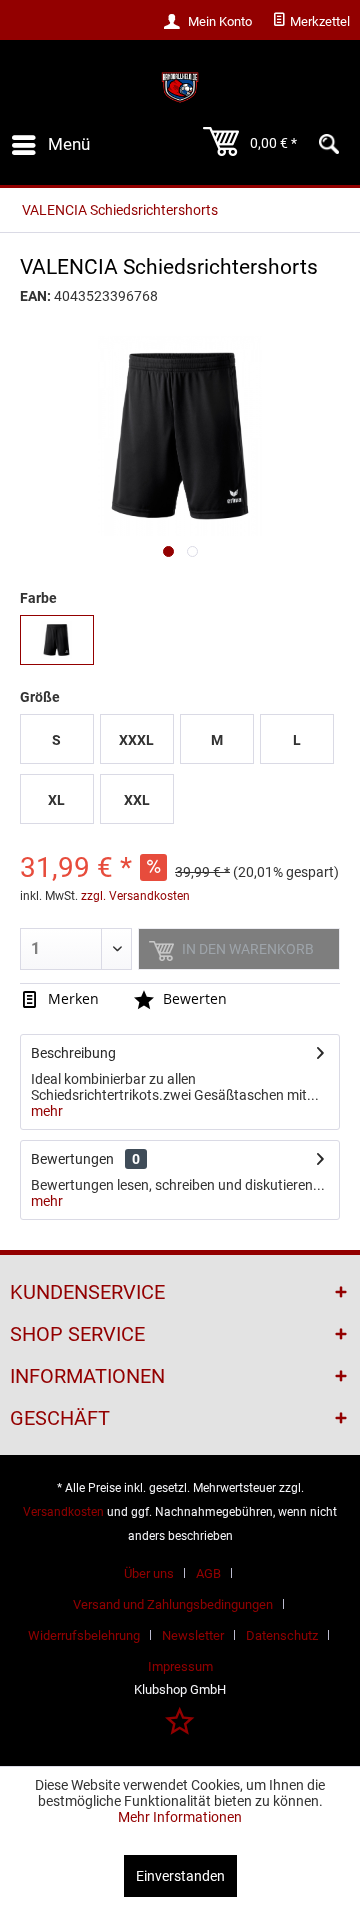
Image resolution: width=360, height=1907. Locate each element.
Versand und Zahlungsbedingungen (173, 1604)
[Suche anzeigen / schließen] (329, 145)
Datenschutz (282, 1635)
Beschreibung (73, 1053)
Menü (69, 144)
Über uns (149, 1573)
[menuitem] (311, 22)
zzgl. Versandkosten (135, 896)
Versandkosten (63, 1512)
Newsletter (193, 1635)
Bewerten (193, 998)
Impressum (180, 1666)
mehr (47, 1111)
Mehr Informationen (180, 1817)
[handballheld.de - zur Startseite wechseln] (179, 87)
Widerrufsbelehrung (84, 1635)
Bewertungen (72, 1159)
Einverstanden (180, 1876)
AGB (208, 1573)
